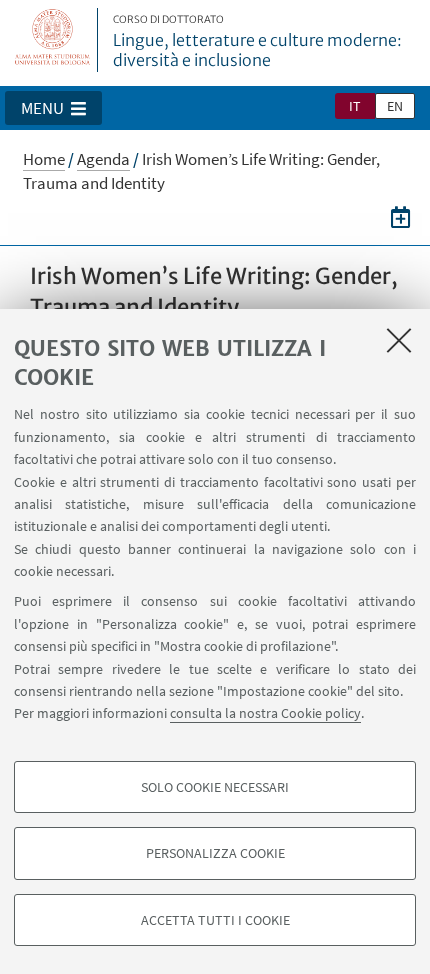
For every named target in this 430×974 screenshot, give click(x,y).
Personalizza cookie (215, 853)
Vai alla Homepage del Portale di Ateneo (53, 40)
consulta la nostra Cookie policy (265, 713)
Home (44, 159)
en (395, 106)
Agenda (103, 159)
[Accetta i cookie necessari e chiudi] (399, 340)
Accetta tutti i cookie (215, 920)
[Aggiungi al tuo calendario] (400, 217)
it (355, 106)
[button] (53, 108)
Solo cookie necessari (215, 787)
